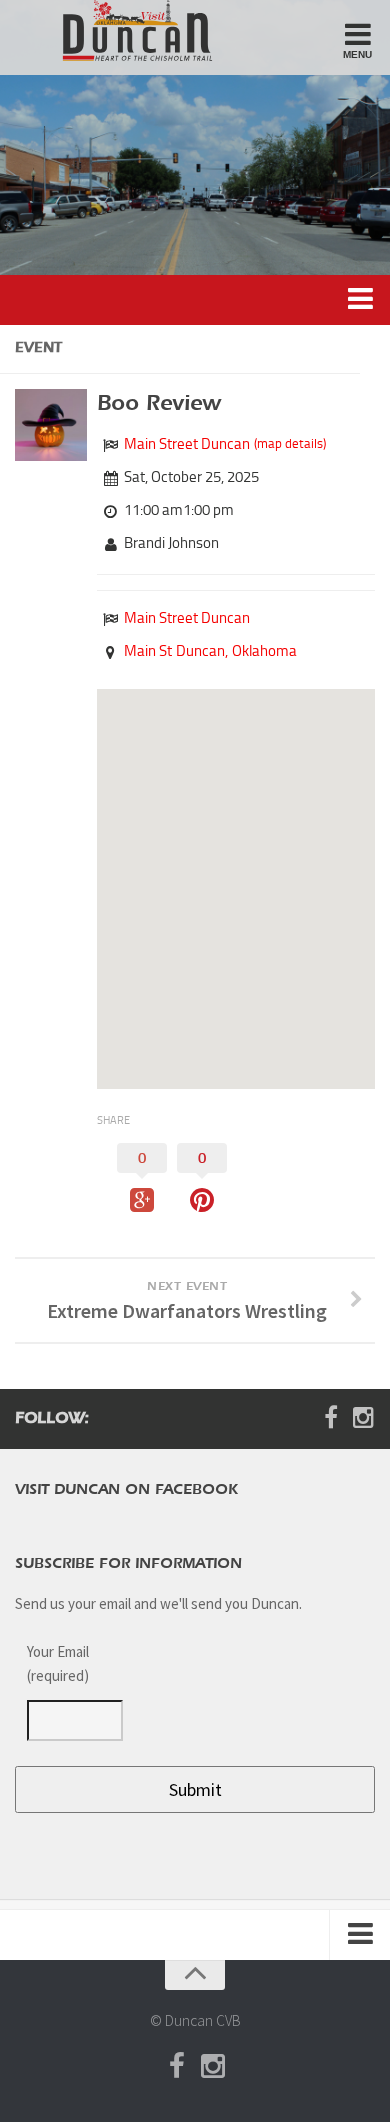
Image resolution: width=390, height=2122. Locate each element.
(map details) (290, 443)
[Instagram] (363, 1418)
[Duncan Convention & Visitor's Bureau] (122, 30)
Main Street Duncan (187, 444)
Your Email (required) (58, 1663)
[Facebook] (331, 1418)
